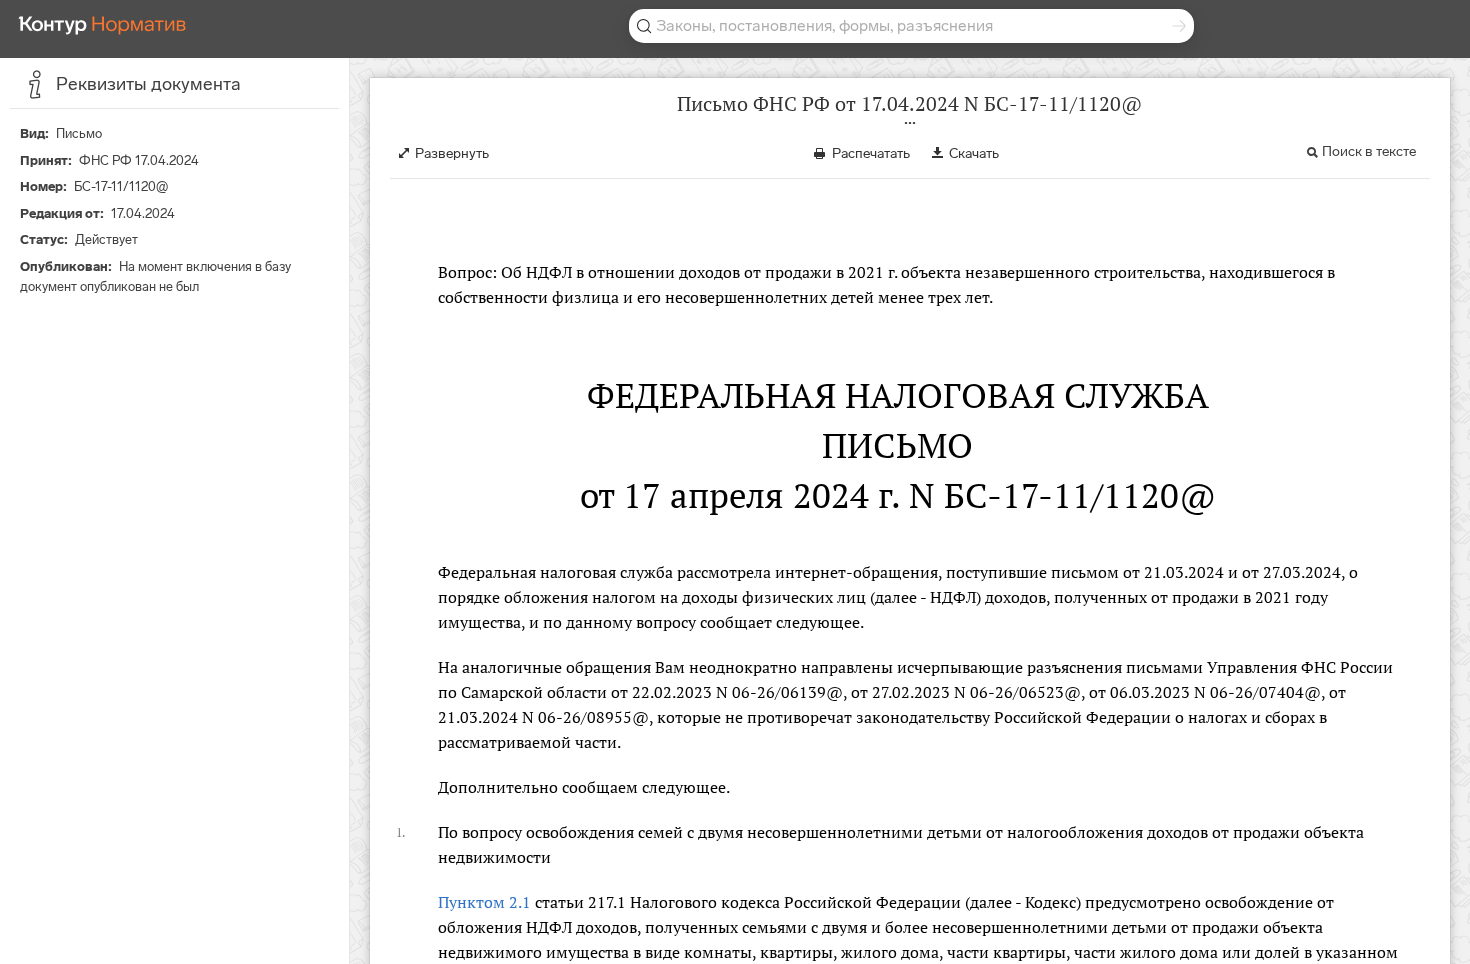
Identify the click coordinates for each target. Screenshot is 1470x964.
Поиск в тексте (1369, 151)
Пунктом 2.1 (484, 902)
